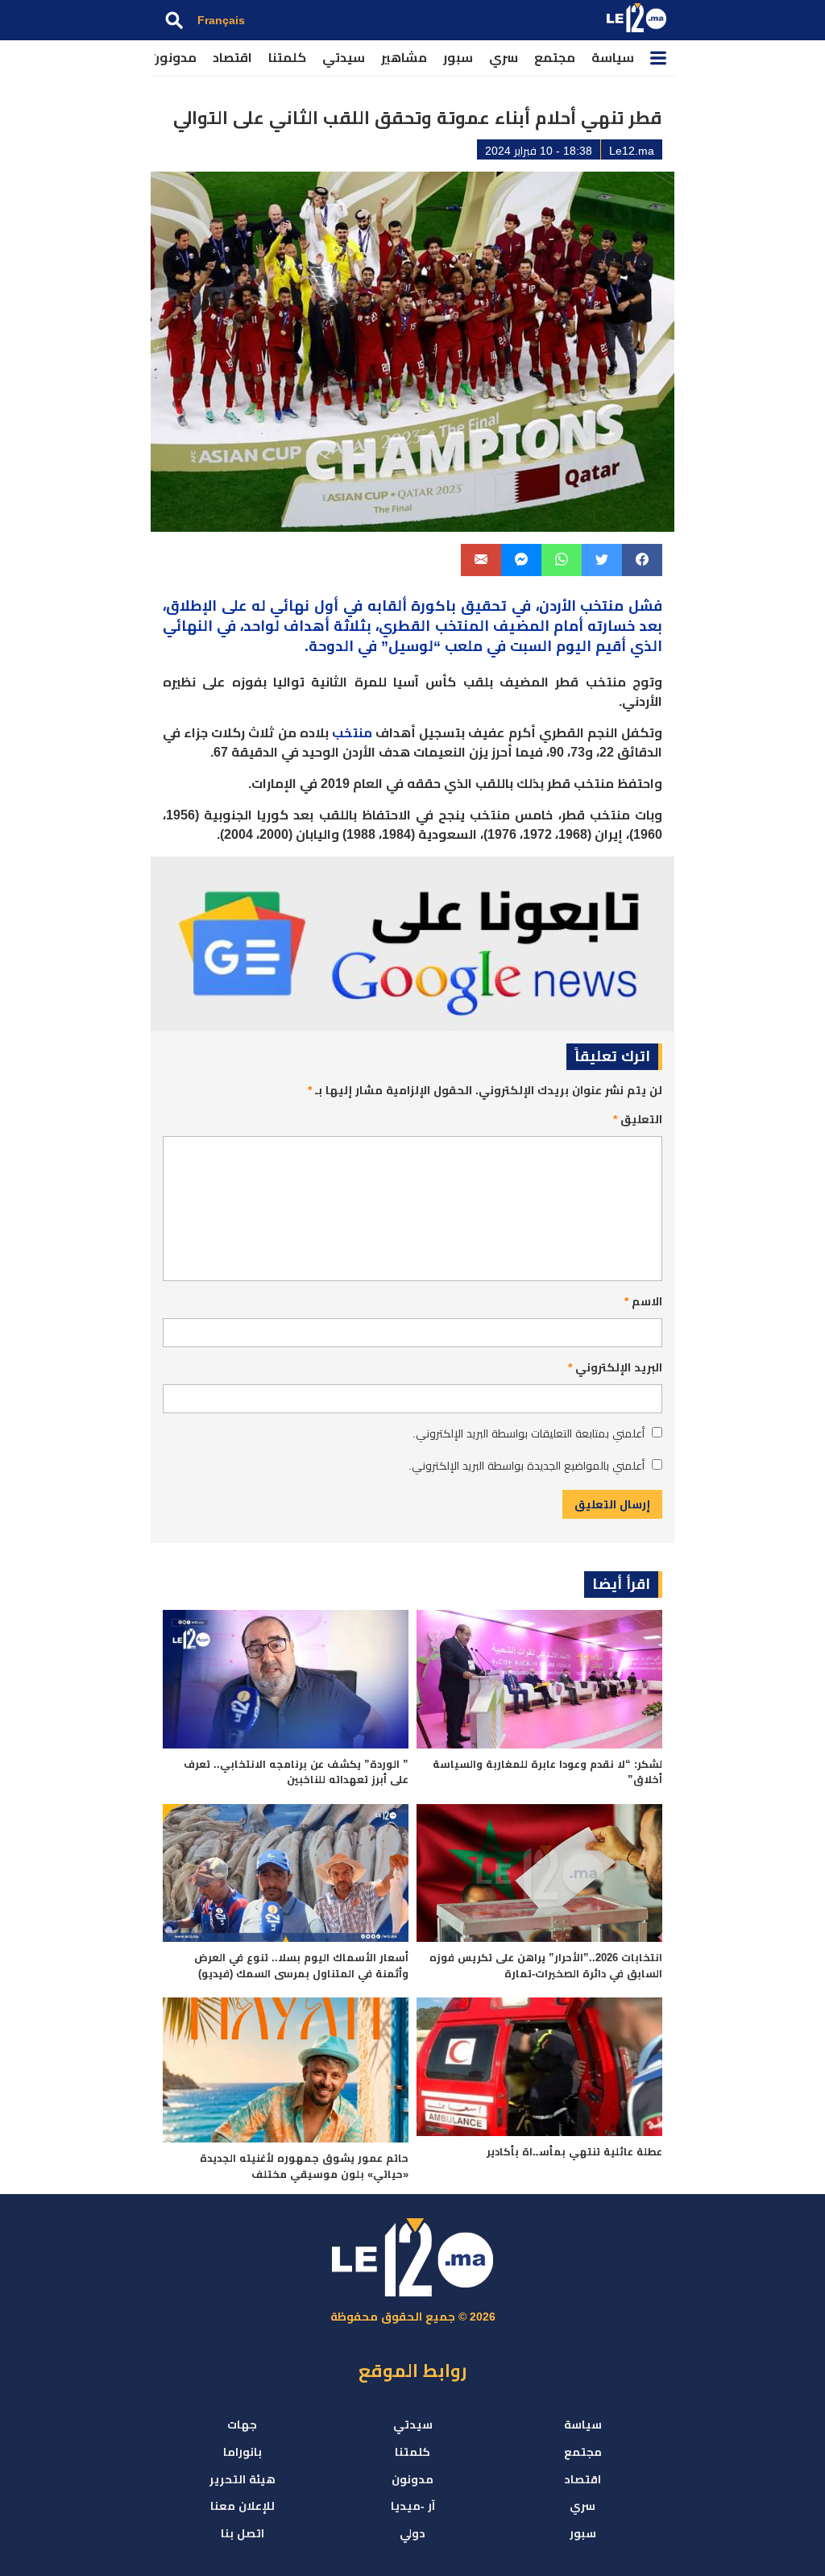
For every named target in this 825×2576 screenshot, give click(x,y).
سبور (458, 58)
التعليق (638, 1119)
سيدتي (344, 58)
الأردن (558, 606)
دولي (412, 2533)
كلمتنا (287, 58)
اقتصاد (232, 58)
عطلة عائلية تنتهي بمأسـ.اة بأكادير (574, 2152)
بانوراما (243, 2452)
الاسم (643, 1301)
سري (504, 58)
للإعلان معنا (243, 2506)
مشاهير (404, 58)
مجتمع (555, 58)
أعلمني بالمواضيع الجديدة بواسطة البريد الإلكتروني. (527, 1466)
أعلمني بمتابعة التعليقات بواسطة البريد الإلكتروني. (529, 1433)
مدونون (173, 58)
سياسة (613, 58)
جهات (242, 2425)
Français (221, 20)
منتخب (352, 733)
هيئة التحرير (243, 2479)
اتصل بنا (243, 2533)
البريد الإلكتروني (615, 1367)
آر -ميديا (413, 2506)
